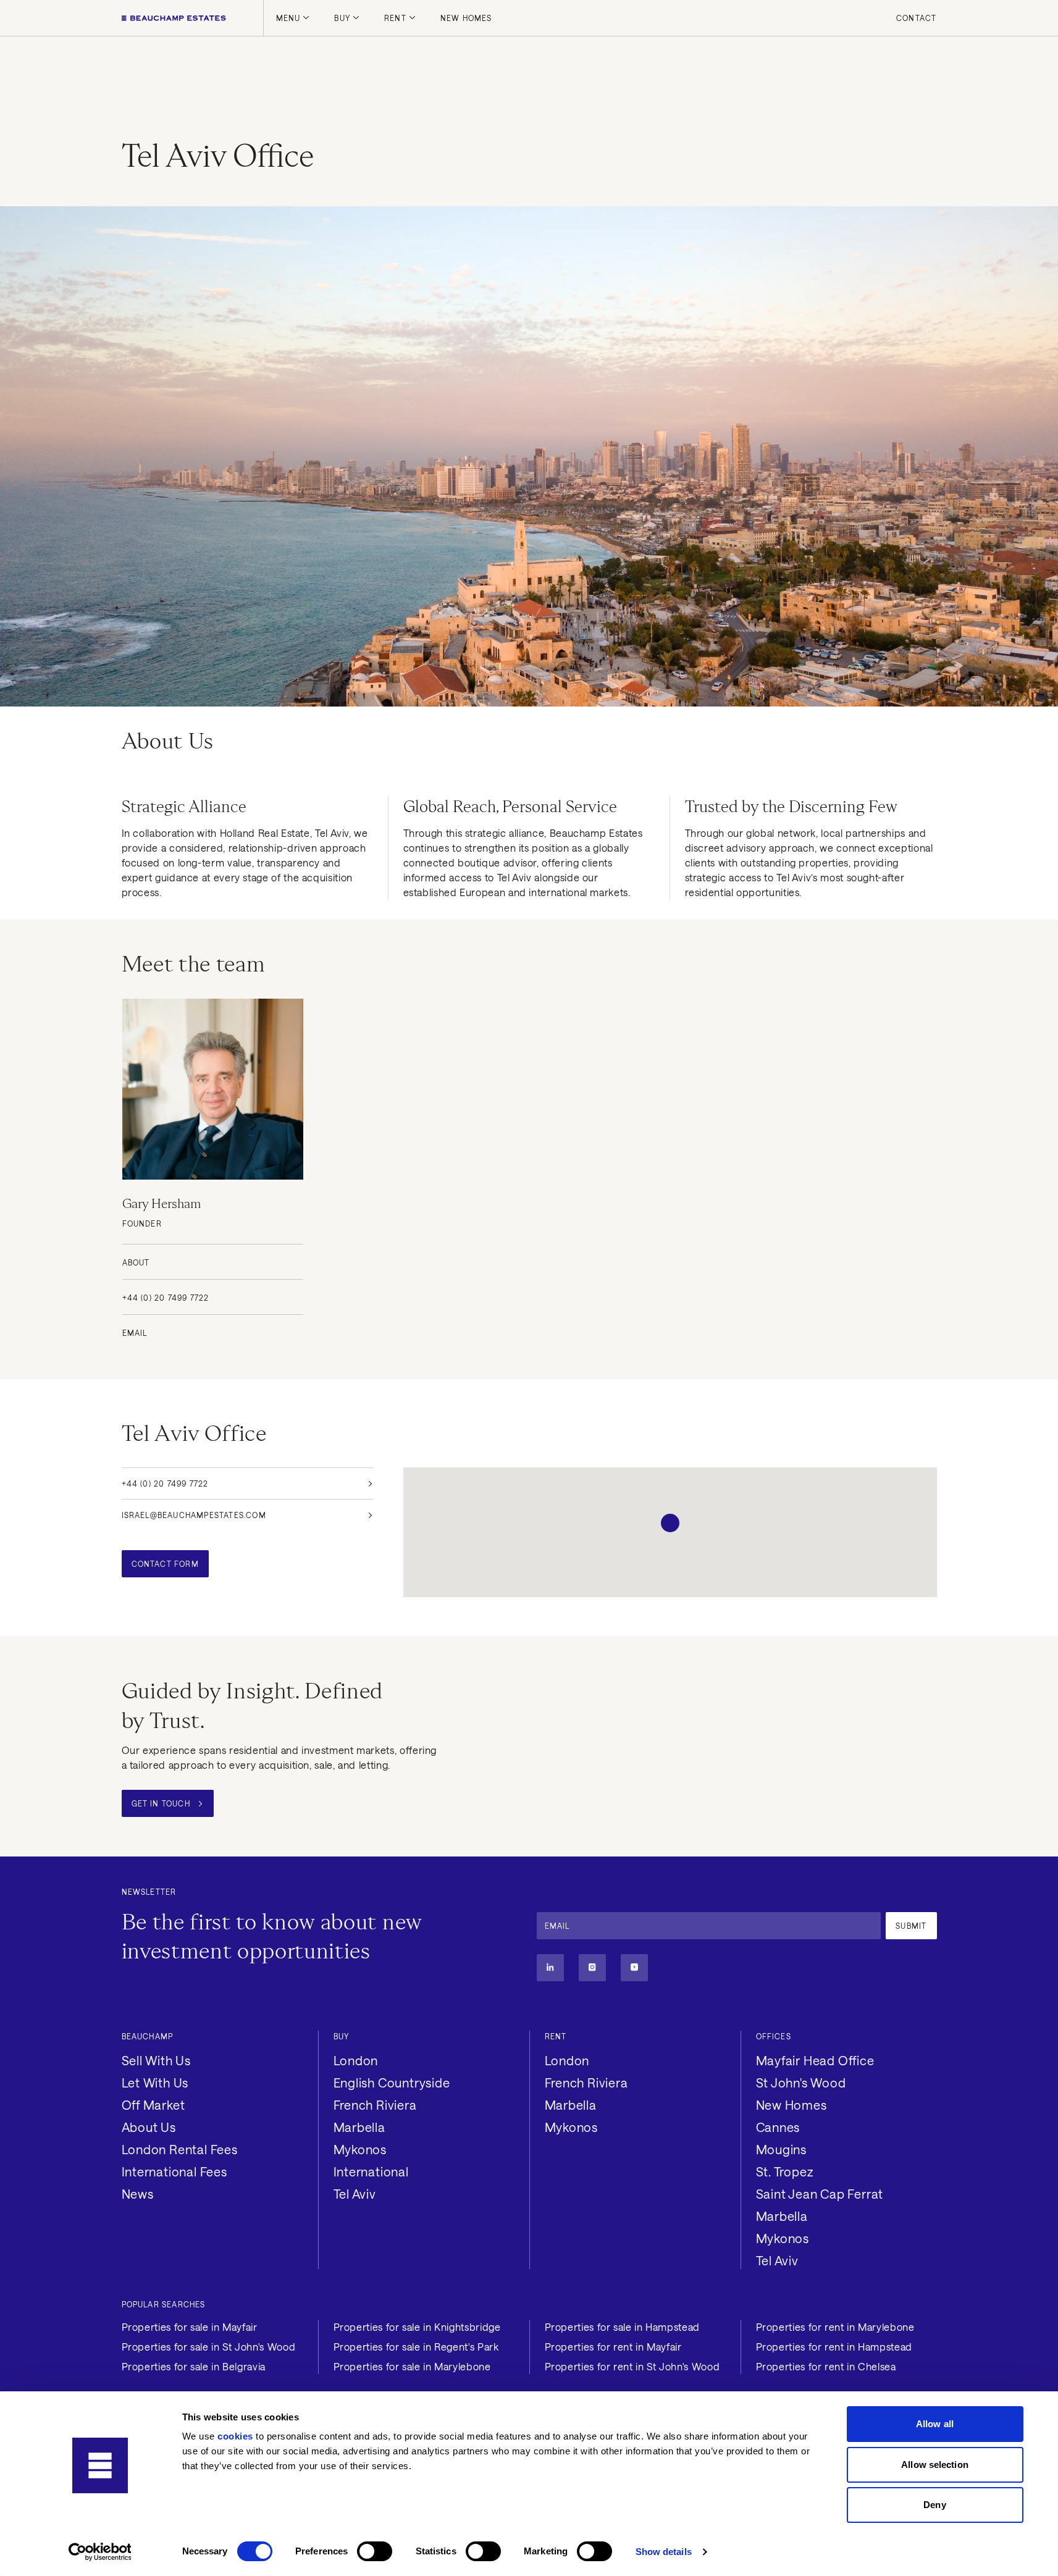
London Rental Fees (180, 2149)
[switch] (375, 2551)
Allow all (935, 2424)
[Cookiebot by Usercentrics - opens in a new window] (100, 2552)
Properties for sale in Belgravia (194, 2366)
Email (135, 1333)
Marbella (359, 2127)
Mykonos (360, 2149)
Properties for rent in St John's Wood (632, 2366)
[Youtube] (634, 1968)
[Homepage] (174, 18)
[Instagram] (592, 1968)
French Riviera (375, 2105)
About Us (149, 2127)
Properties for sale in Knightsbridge (417, 2327)
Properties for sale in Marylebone (412, 2366)
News (138, 2194)
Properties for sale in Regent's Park (416, 2347)
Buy (342, 18)
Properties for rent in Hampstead (834, 2347)
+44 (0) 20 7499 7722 (166, 1298)
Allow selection (935, 2465)
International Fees (174, 2171)
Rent (395, 18)
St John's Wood (801, 2083)
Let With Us (155, 2083)
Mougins (782, 2149)
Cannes (778, 2127)
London (356, 2060)
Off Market (153, 2105)
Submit (911, 1926)
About (136, 1262)
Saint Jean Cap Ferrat (820, 2194)
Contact (916, 18)
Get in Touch (161, 1803)
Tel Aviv (355, 2194)
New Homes (466, 18)
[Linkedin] (550, 1968)
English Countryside (392, 2083)
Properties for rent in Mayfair (613, 2347)
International (371, 2171)
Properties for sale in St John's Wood (209, 2347)
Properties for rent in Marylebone (835, 2327)
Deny (934, 2505)
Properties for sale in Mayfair (190, 2327)
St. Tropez (785, 2171)
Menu (288, 18)
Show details (664, 2552)
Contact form (165, 1564)
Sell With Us (157, 2060)
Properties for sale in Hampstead (622, 2327)
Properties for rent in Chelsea (826, 2366)
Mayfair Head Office (815, 2060)
